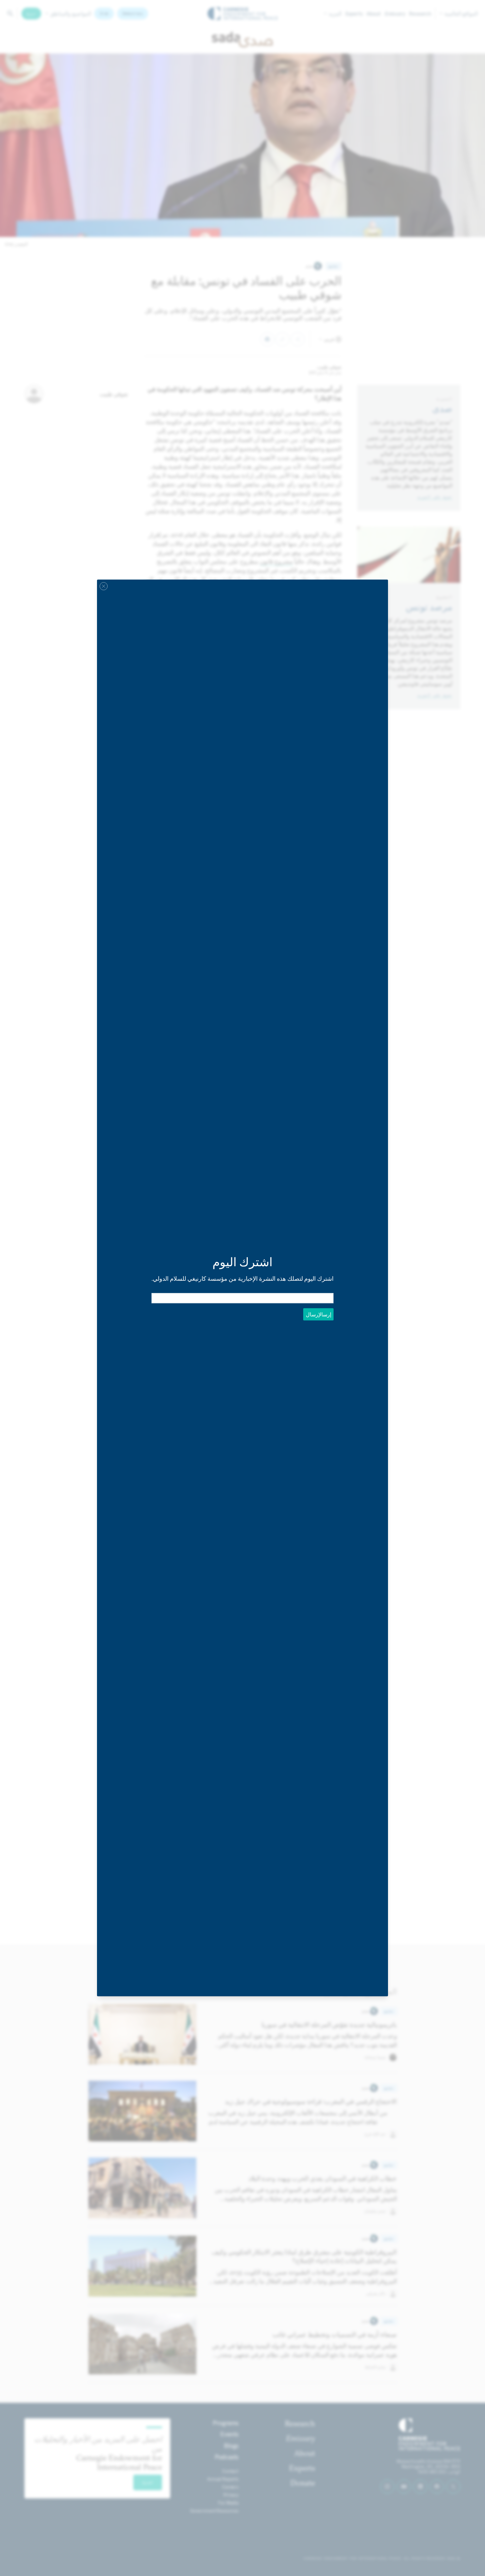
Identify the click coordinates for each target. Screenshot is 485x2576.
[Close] (104, 586)
